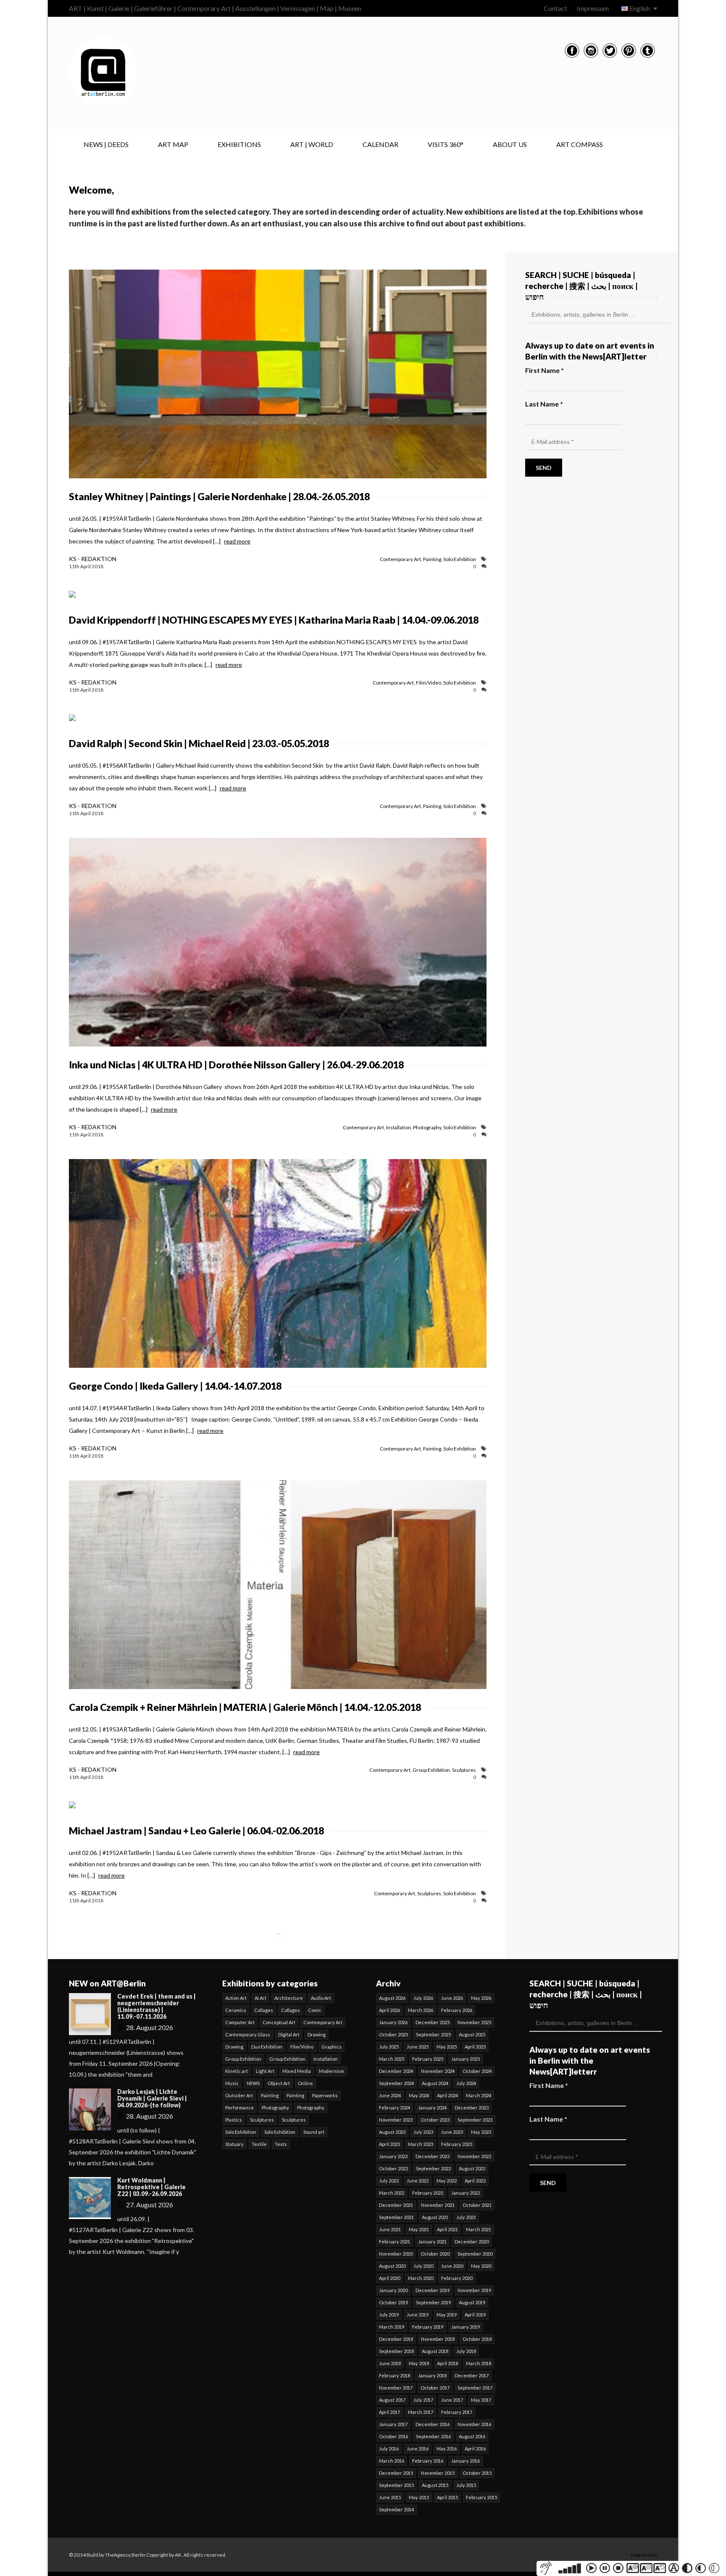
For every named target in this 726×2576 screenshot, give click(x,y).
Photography (427, 1127)
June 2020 (452, 2266)
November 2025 (474, 2022)
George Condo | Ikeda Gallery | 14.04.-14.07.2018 (175, 1386)
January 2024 (432, 2108)
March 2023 (421, 2144)
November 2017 (396, 2388)
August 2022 (472, 2168)
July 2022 (389, 2181)
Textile (259, 2144)
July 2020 (423, 2266)
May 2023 (481, 2132)
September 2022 (433, 2168)
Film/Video (429, 683)
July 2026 (423, 1998)
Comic (315, 2010)
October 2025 (393, 2034)
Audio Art (321, 1998)
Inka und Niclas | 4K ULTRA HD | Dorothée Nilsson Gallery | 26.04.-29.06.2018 (236, 1065)
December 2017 (472, 2375)
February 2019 (428, 2327)
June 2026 (452, 1998)
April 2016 (475, 2449)
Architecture (289, 1998)
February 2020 (457, 2278)
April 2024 (447, 2095)
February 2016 (428, 2461)
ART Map (173, 144)
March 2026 (421, 2010)
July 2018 (466, 2351)
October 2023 (435, 2120)
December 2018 (396, 2339)
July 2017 (423, 2400)
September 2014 (396, 2509)
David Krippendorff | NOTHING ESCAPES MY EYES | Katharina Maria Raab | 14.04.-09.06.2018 (274, 620)
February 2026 (457, 2010)
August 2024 (435, 2083)
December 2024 (396, 2071)
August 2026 (392, 1998)
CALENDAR (380, 144)
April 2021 (447, 2229)
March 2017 (421, 2412)
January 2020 (393, 2290)
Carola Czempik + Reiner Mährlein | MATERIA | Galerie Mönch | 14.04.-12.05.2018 (245, 1707)
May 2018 (419, 2363)
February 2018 (395, 2375)
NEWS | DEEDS (106, 144)
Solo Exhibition (460, 559)
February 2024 (395, 2108)
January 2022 (466, 2193)
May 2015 (419, 2497)
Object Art (279, 2083)
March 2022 (392, 2193)
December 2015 (396, 2473)
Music (232, 2083)
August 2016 (472, 2436)
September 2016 (433, 2436)
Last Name (544, 404)
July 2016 (389, 2449)
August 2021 (435, 2217)
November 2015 (438, 2473)
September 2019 (433, 2302)
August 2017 (392, 2400)
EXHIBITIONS (239, 144)
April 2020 (389, 2278)
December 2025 (433, 2022)
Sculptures (464, 1770)
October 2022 (393, 2168)
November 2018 (438, 2339)
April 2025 (475, 2047)
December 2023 (472, 2108)
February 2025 (428, 2059)
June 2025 (418, 2047)
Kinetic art (237, 2071)
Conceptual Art (279, 2022)
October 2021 (477, 2205)
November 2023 (396, 2120)
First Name (544, 370)
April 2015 (447, 2497)
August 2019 (472, 2302)
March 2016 (392, 2461)
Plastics (234, 2120)
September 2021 (396, 2217)
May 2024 (419, 2095)
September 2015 (396, 2485)
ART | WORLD (312, 144)
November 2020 (396, 2254)
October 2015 (477, 2473)
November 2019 (474, 2290)
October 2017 (435, 2388)
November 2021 (438, 2205)
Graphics (331, 2047)
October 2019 (393, 2302)
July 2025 (389, 2047)
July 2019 (389, 2315)
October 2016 (393, 2436)
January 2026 (393, 2022)
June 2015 (390, 2497)
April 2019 (475, 2315)
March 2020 (421, 2278)
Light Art (265, 2071)
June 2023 (452, 2132)
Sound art (314, 2132)
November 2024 (438, 2071)
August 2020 (392, 2266)
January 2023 (393, 2156)
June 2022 (418, 2181)
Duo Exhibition (267, 2047)
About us (510, 144)
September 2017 (475, 2388)
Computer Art (240, 2022)
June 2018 (390, 2363)
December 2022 (433, 2156)
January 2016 (466, 2461)
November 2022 (474, 2156)
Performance (239, 2108)
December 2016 (433, 2424)
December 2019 (433, 2290)
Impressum (593, 8)
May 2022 (447, 2181)
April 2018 (447, 2363)
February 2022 (428, 2193)
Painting (432, 559)
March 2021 (479, 2229)
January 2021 (432, 2242)
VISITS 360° (446, 144)
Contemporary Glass (248, 2034)
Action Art (236, 1998)
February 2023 (457, 2144)
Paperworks (325, 2095)
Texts (281, 2144)
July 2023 (423, 2132)
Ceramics (236, 2010)
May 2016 (447, 2449)
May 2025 (447, 2047)
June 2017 (452, 2400)
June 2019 (418, 2315)
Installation (399, 1127)
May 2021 (419, 2229)
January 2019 (466, 2327)
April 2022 (475, 2181)
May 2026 (481, 1998)
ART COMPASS (580, 144)
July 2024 (466, 2083)
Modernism (331, 2071)
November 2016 (474, 2424)
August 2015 (435, 2485)
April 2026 (389, 2010)
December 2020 (472, 2242)
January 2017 (393, 2424)
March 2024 (479, 2095)
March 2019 (392, 2327)
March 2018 (479, 2363)
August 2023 (392, 2132)
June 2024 (390, 2095)
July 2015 (466, 2485)
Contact (555, 8)
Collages (264, 2010)
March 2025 (392, 2059)
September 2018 (396, 2351)
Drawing (317, 2034)
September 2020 (475, 2254)
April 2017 (389, 2412)
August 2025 (472, 2034)
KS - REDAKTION (93, 559)
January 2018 (432, 2375)
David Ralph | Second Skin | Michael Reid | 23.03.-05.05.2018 (199, 743)
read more (237, 541)
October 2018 (477, 2339)
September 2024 (396, 2083)
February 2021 (395, 2242)
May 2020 (481, 2266)
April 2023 (389, 2144)
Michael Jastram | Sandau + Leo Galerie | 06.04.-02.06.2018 (196, 1831)
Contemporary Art (400, 559)
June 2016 (418, 2449)
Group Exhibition (431, 1770)
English (640, 8)
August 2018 (435, 2351)
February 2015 (481, 2497)
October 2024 (477, 2071)
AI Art (260, 1998)
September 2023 (475, 2120)
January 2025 (466, 2059)
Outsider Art (239, 2095)
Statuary (234, 2144)
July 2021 (466, 2217)
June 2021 (390, 2229)
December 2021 (396, 2205)
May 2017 (481, 2400)
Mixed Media (297, 2071)
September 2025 (433, 2034)
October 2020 (435, 2254)
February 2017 (457, 2412)
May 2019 (447, 2315)
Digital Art (289, 2034)
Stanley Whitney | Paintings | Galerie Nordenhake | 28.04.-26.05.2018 (219, 496)
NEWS (253, 2083)
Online (305, 2083)
